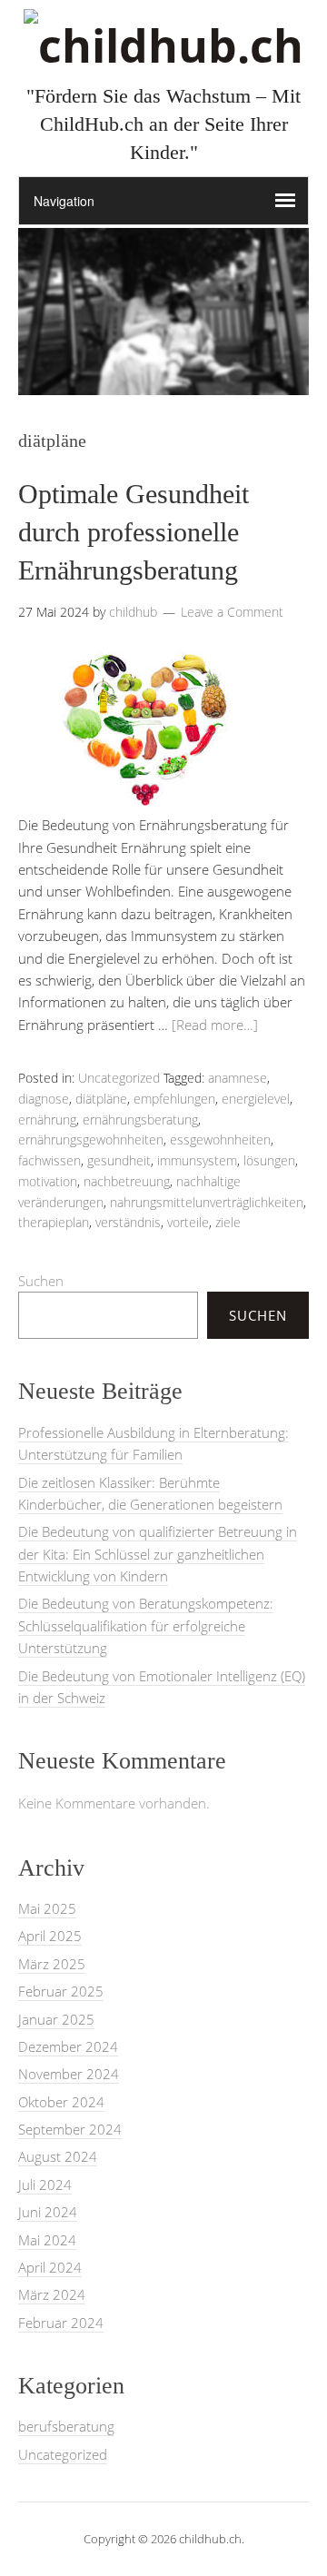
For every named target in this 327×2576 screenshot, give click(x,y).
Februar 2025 (61, 1991)
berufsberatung (66, 2426)
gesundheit (119, 1160)
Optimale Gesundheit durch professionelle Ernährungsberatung (134, 532)
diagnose (44, 1099)
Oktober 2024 (61, 2102)
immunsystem (197, 1160)
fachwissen (50, 1160)
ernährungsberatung (140, 1120)
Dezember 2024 (68, 2046)
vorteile (188, 1222)
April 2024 (50, 2267)
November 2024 (69, 2074)
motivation (48, 1181)
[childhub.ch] (163, 45)
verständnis (128, 1222)
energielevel (256, 1099)
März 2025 (52, 1964)
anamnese (238, 1078)
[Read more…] (215, 1025)
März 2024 (52, 2294)
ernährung (47, 1120)
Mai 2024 (47, 2240)
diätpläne (101, 1099)
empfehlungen (174, 1099)
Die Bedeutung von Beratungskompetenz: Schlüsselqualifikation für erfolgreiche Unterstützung (146, 1625)
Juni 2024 (48, 2212)
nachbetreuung (127, 1181)
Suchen (41, 1281)
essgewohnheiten (220, 1139)
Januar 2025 (56, 2019)
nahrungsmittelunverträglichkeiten (207, 1202)
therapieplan (54, 1222)
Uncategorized (119, 1078)
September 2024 (70, 2129)
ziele (228, 1222)
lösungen (269, 1160)
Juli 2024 (45, 2185)
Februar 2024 (61, 2323)
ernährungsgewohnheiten (91, 1139)
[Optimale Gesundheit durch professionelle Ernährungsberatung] (145, 803)
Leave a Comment (232, 612)
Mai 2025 (47, 1908)
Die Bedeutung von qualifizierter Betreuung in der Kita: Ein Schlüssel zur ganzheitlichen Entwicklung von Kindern (158, 1554)
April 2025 (50, 1936)
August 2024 (58, 2156)
